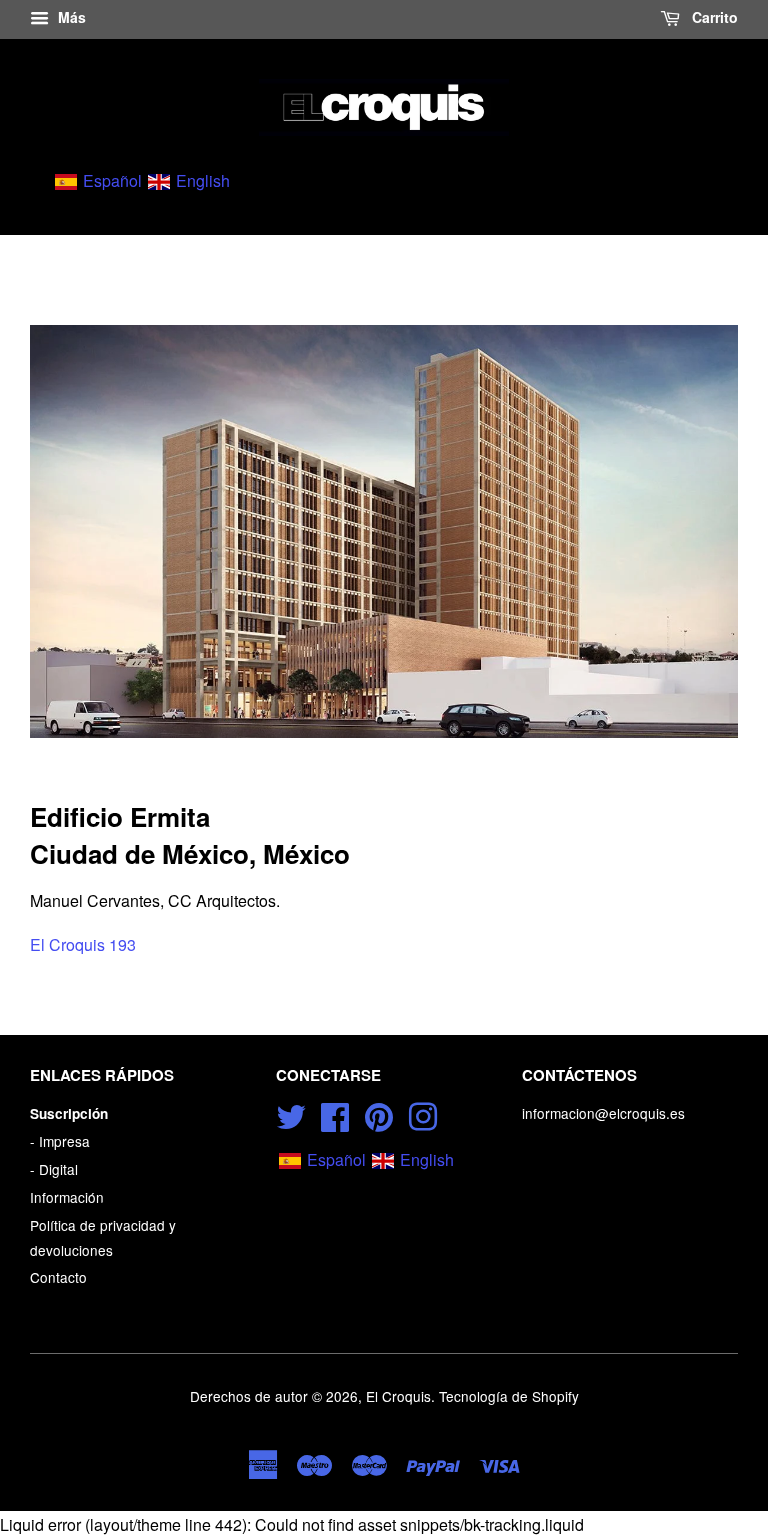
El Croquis (398, 1396)
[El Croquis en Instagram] (423, 1113)
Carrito (713, 17)
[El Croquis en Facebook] (335, 1113)
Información (67, 1197)
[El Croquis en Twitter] (291, 1113)
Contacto (58, 1277)
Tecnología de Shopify (509, 1396)
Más (70, 17)
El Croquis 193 (83, 944)
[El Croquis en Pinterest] (379, 1113)
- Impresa (60, 1141)
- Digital (54, 1169)
